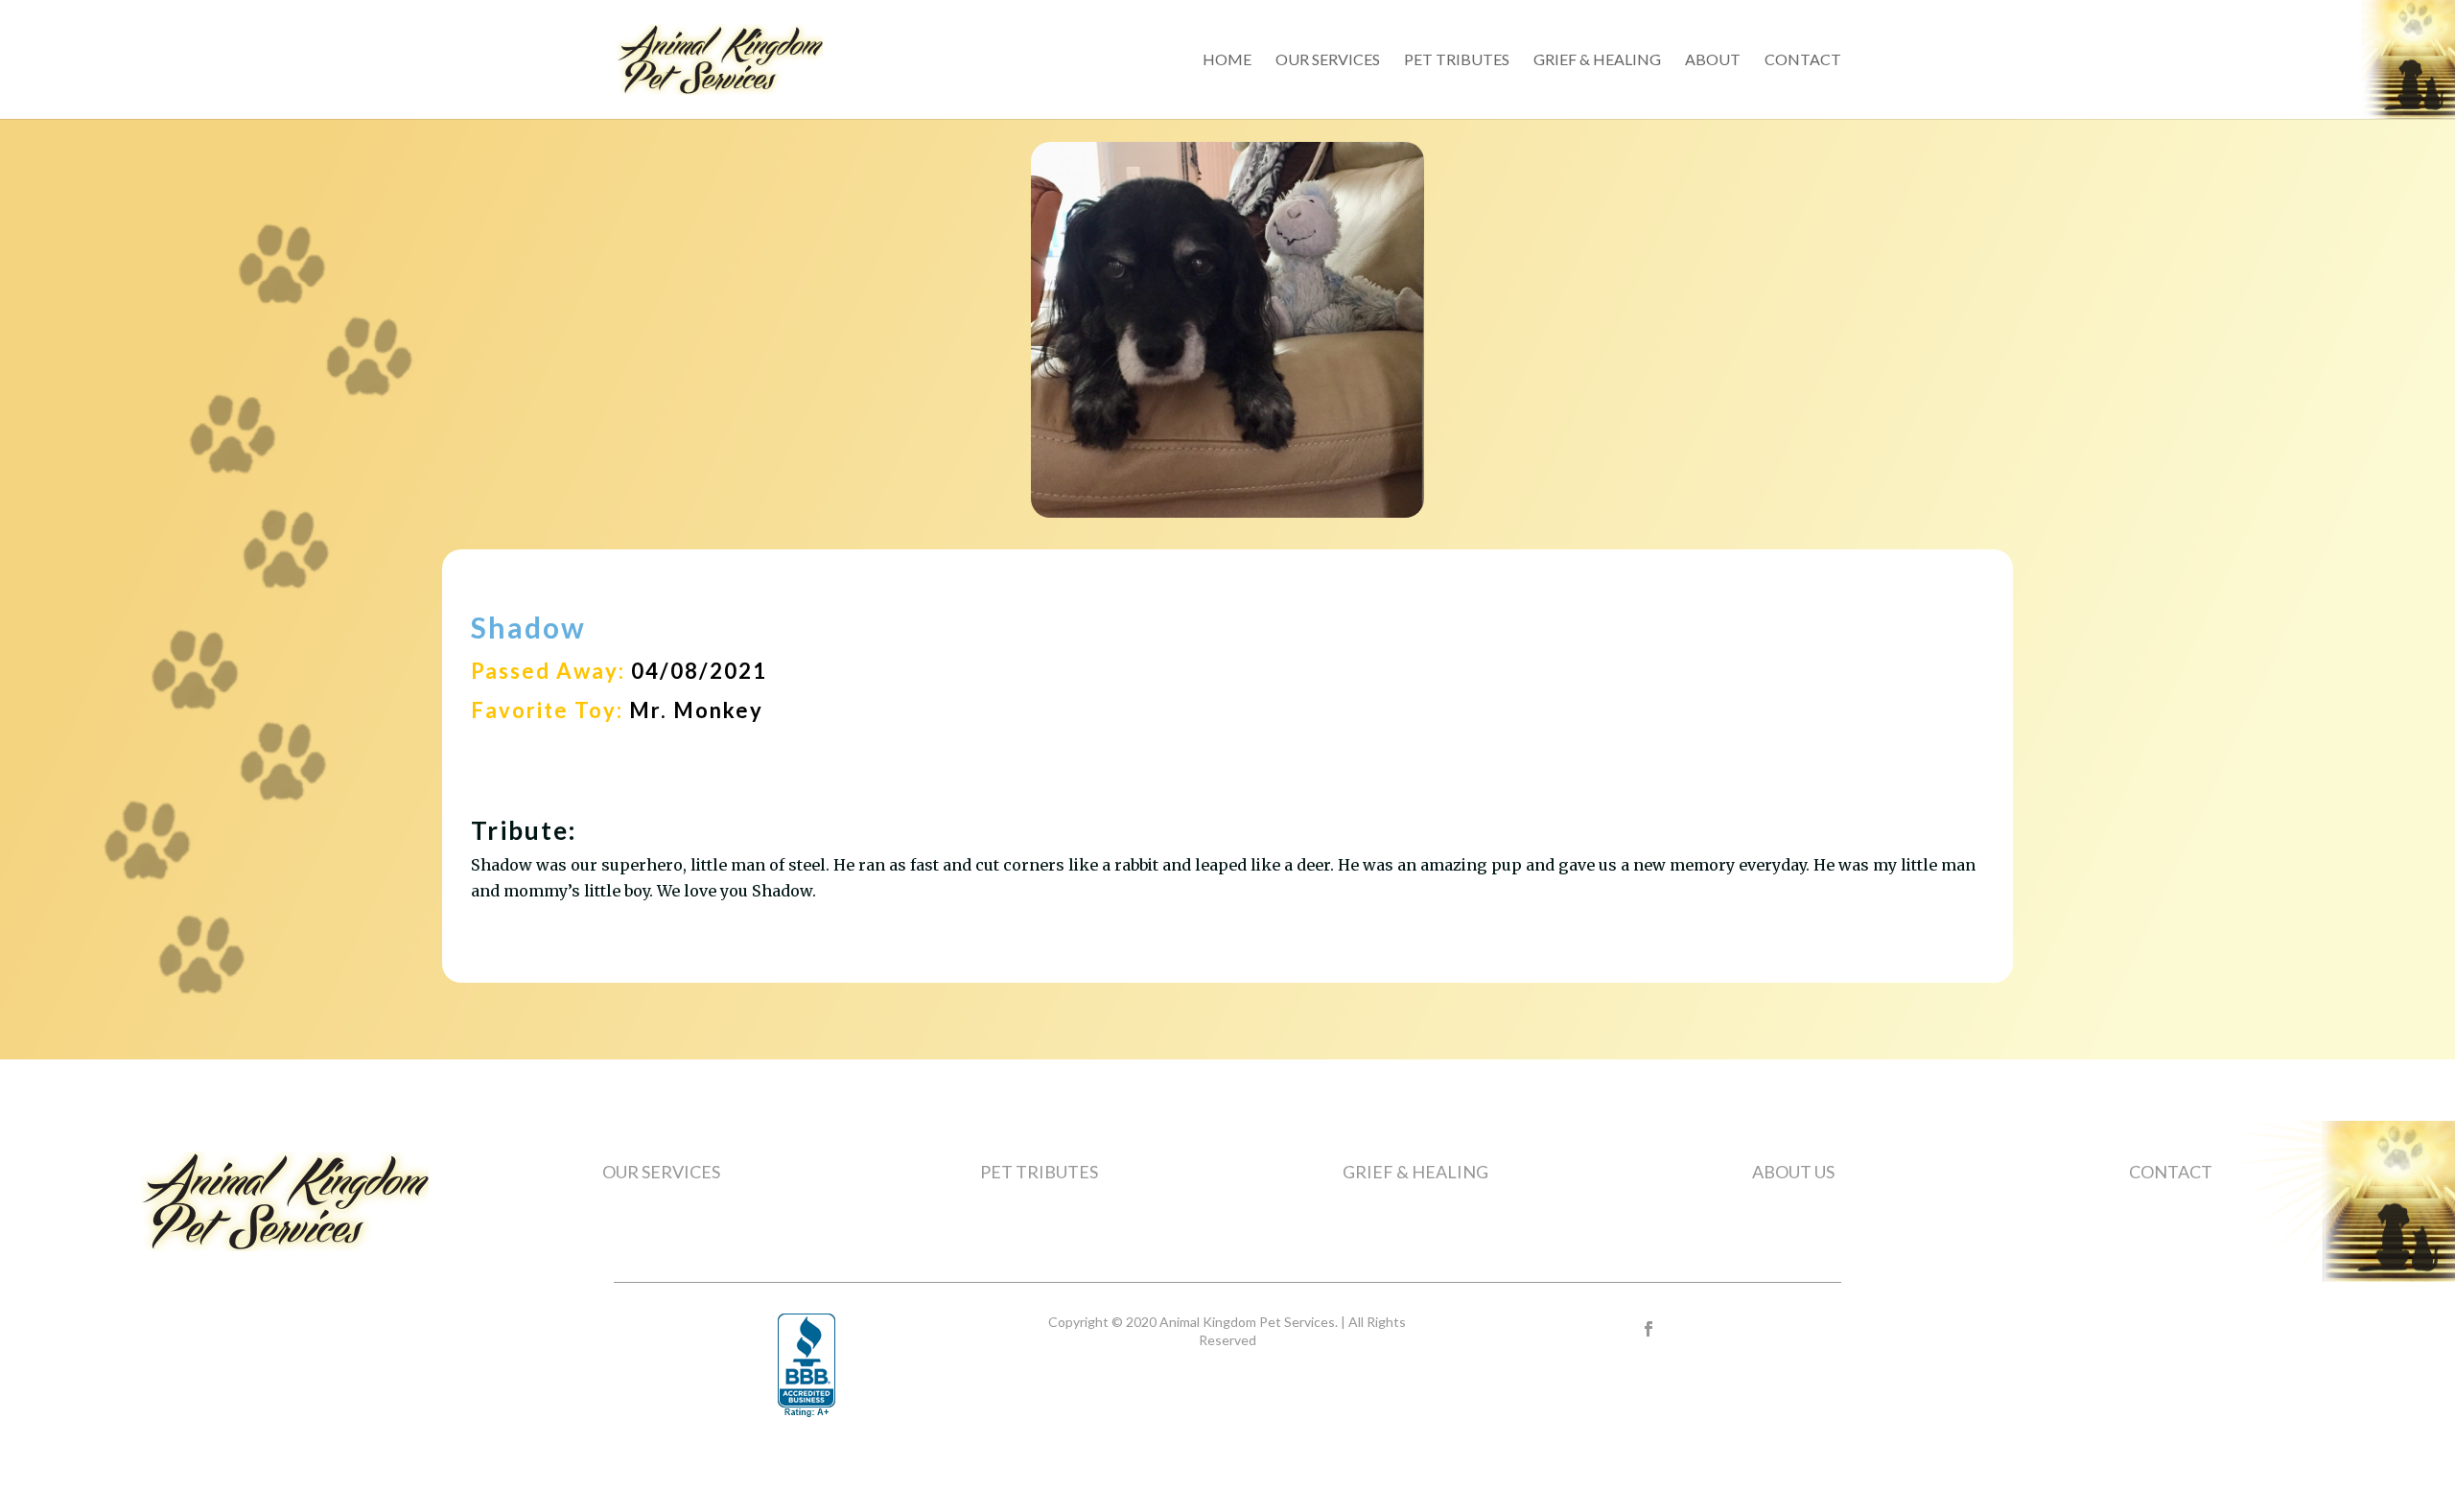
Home (1227, 60)
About (1713, 60)
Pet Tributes (1457, 60)
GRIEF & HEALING (1415, 1172)
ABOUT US (1793, 1172)
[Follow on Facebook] (1648, 1329)
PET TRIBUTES (1039, 1172)
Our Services (1328, 60)
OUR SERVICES (661, 1172)
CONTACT (2171, 1172)
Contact (1803, 60)
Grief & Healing (1597, 60)
